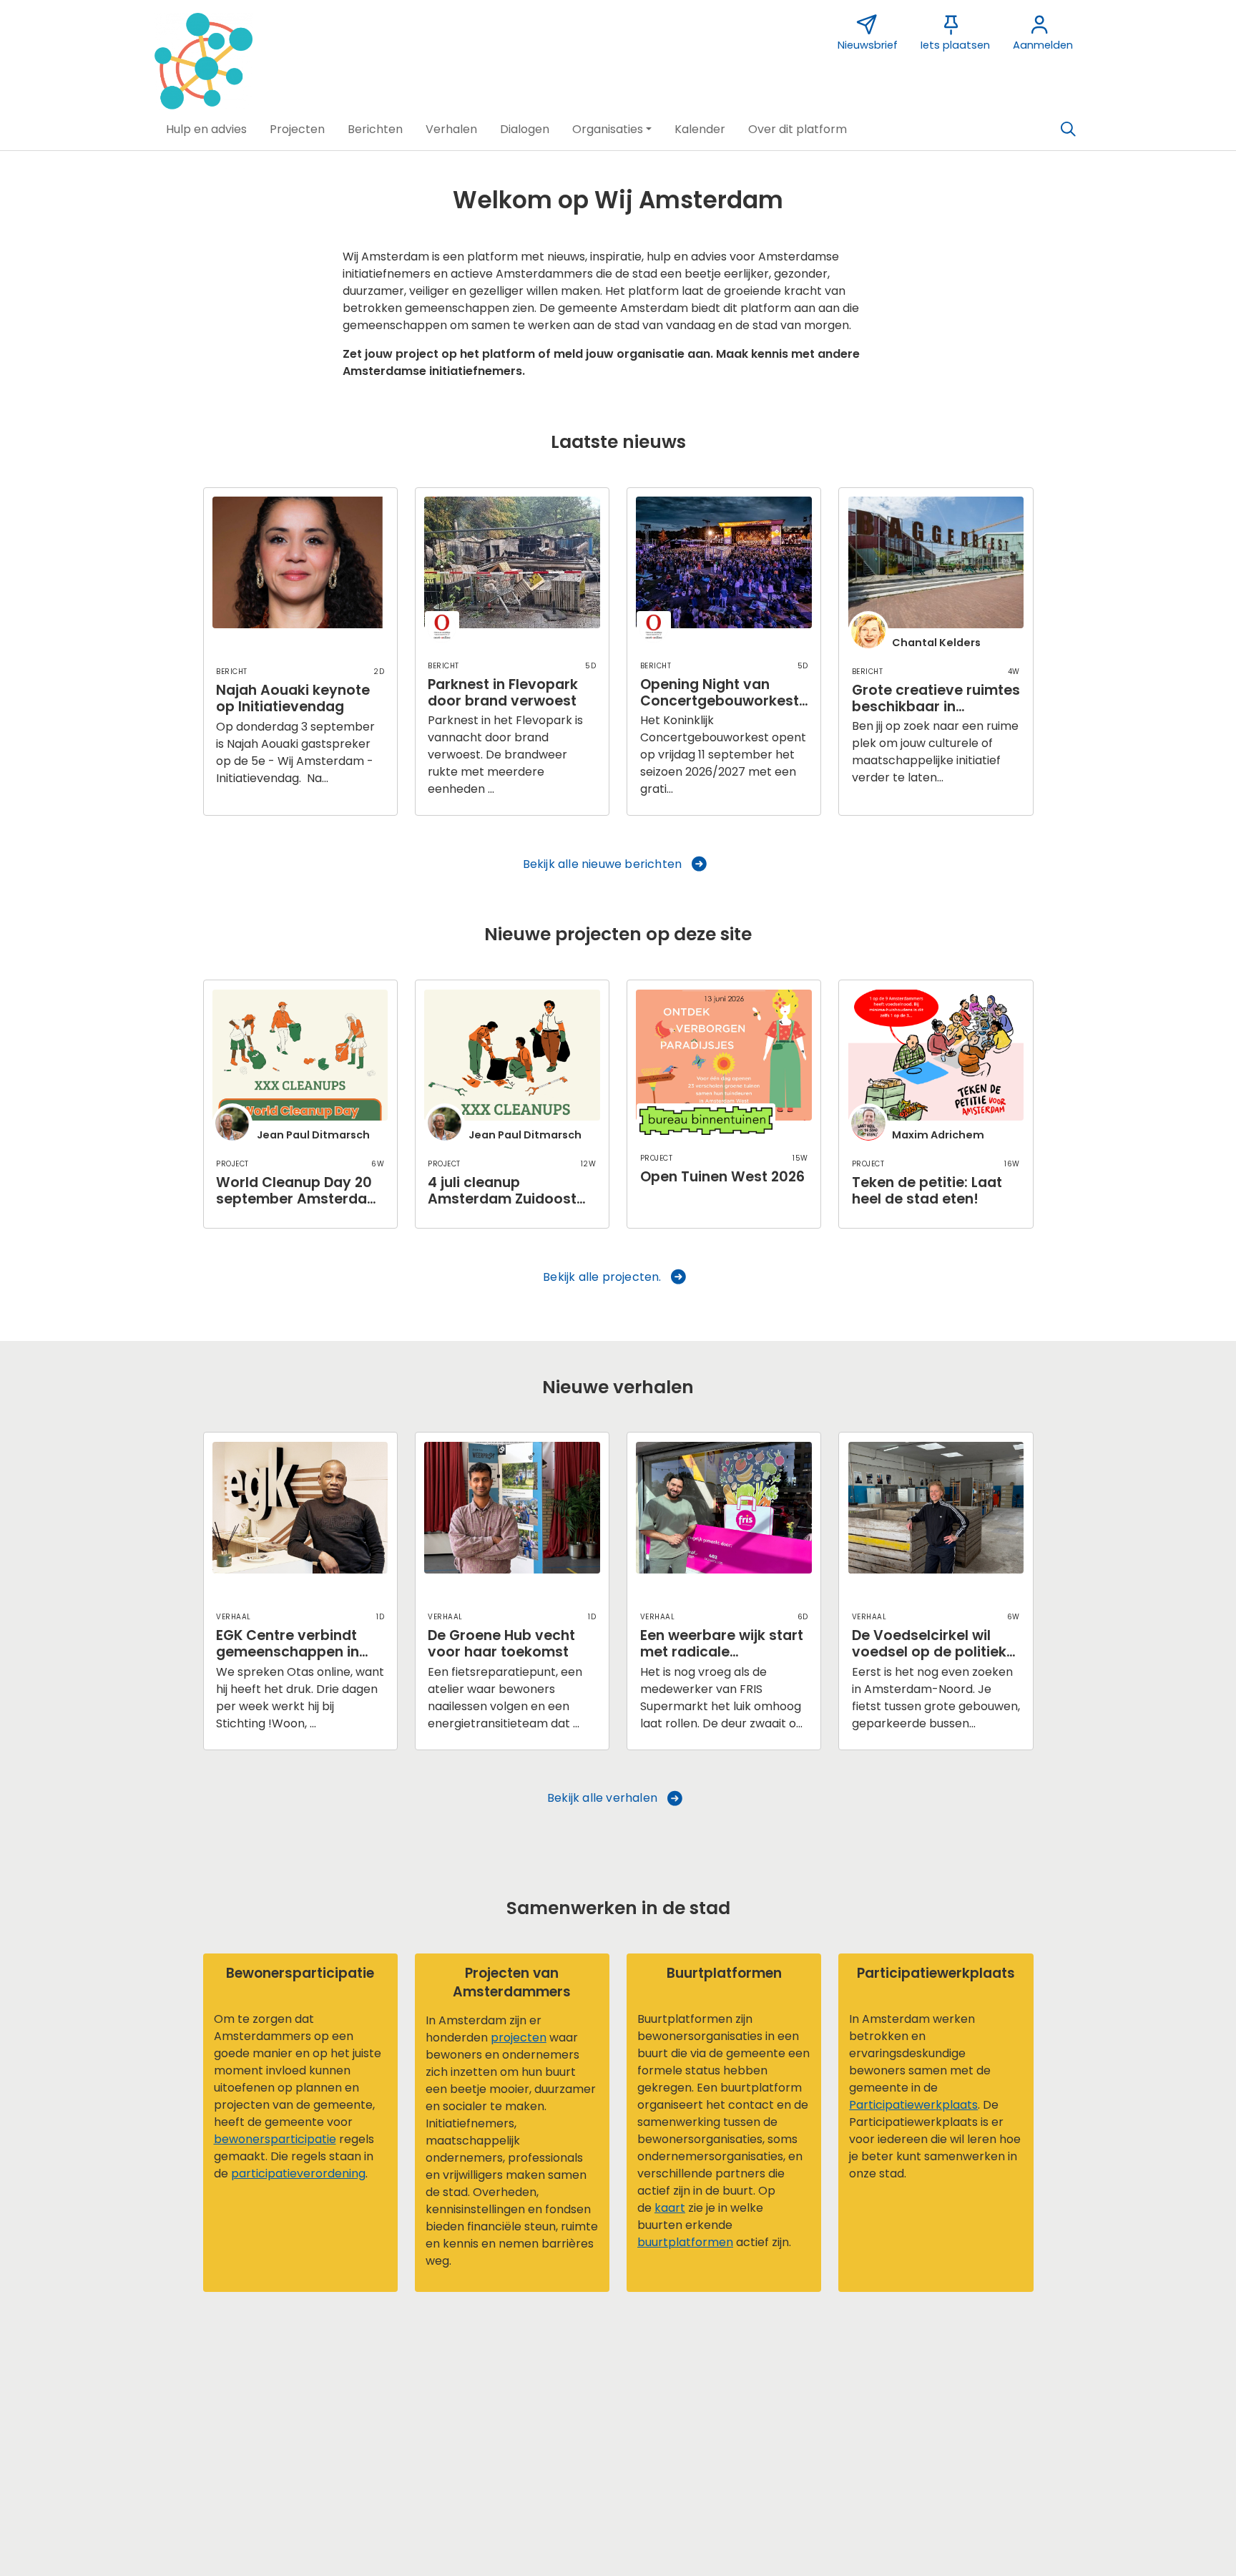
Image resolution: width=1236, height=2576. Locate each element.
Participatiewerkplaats (913, 2105)
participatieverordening (298, 2173)
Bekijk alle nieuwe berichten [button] (603, 864)
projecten (519, 2038)
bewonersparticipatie (275, 2139)
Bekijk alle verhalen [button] (602, 1798)
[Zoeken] (1068, 130)
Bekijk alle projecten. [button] (602, 1277)
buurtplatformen (685, 2242)
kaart (670, 2208)
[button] (206, 130)
